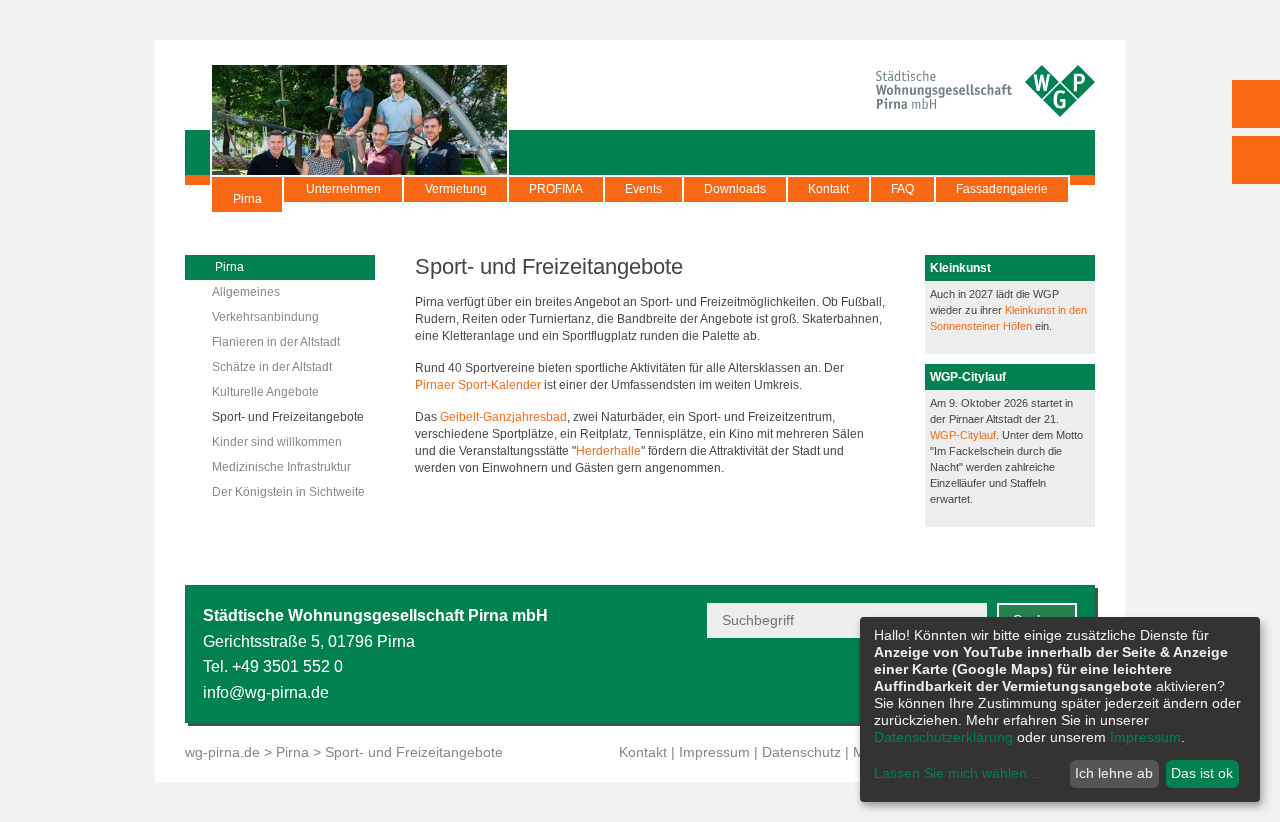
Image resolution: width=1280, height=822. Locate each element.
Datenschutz (801, 752)
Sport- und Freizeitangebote (288, 417)
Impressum (714, 752)
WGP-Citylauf (963, 435)
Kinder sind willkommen (277, 442)
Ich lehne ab (1114, 773)
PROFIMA (556, 189)
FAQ (902, 189)
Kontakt (828, 189)
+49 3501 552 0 (287, 666)
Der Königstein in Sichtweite (288, 492)
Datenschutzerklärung (943, 737)
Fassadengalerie (1002, 189)
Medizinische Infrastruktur (281, 467)
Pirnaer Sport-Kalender (478, 385)
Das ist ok (1202, 773)
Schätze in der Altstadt (272, 367)
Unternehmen (343, 189)
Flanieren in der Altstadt (276, 342)
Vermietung (456, 189)
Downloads (735, 189)
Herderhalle (608, 451)
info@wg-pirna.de (266, 692)
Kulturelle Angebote (265, 392)
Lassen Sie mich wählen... (956, 773)
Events (643, 189)
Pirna (247, 199)
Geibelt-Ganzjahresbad (503, 417)
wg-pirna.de (222, 752)
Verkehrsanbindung (265, 317)
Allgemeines (246, 292)
